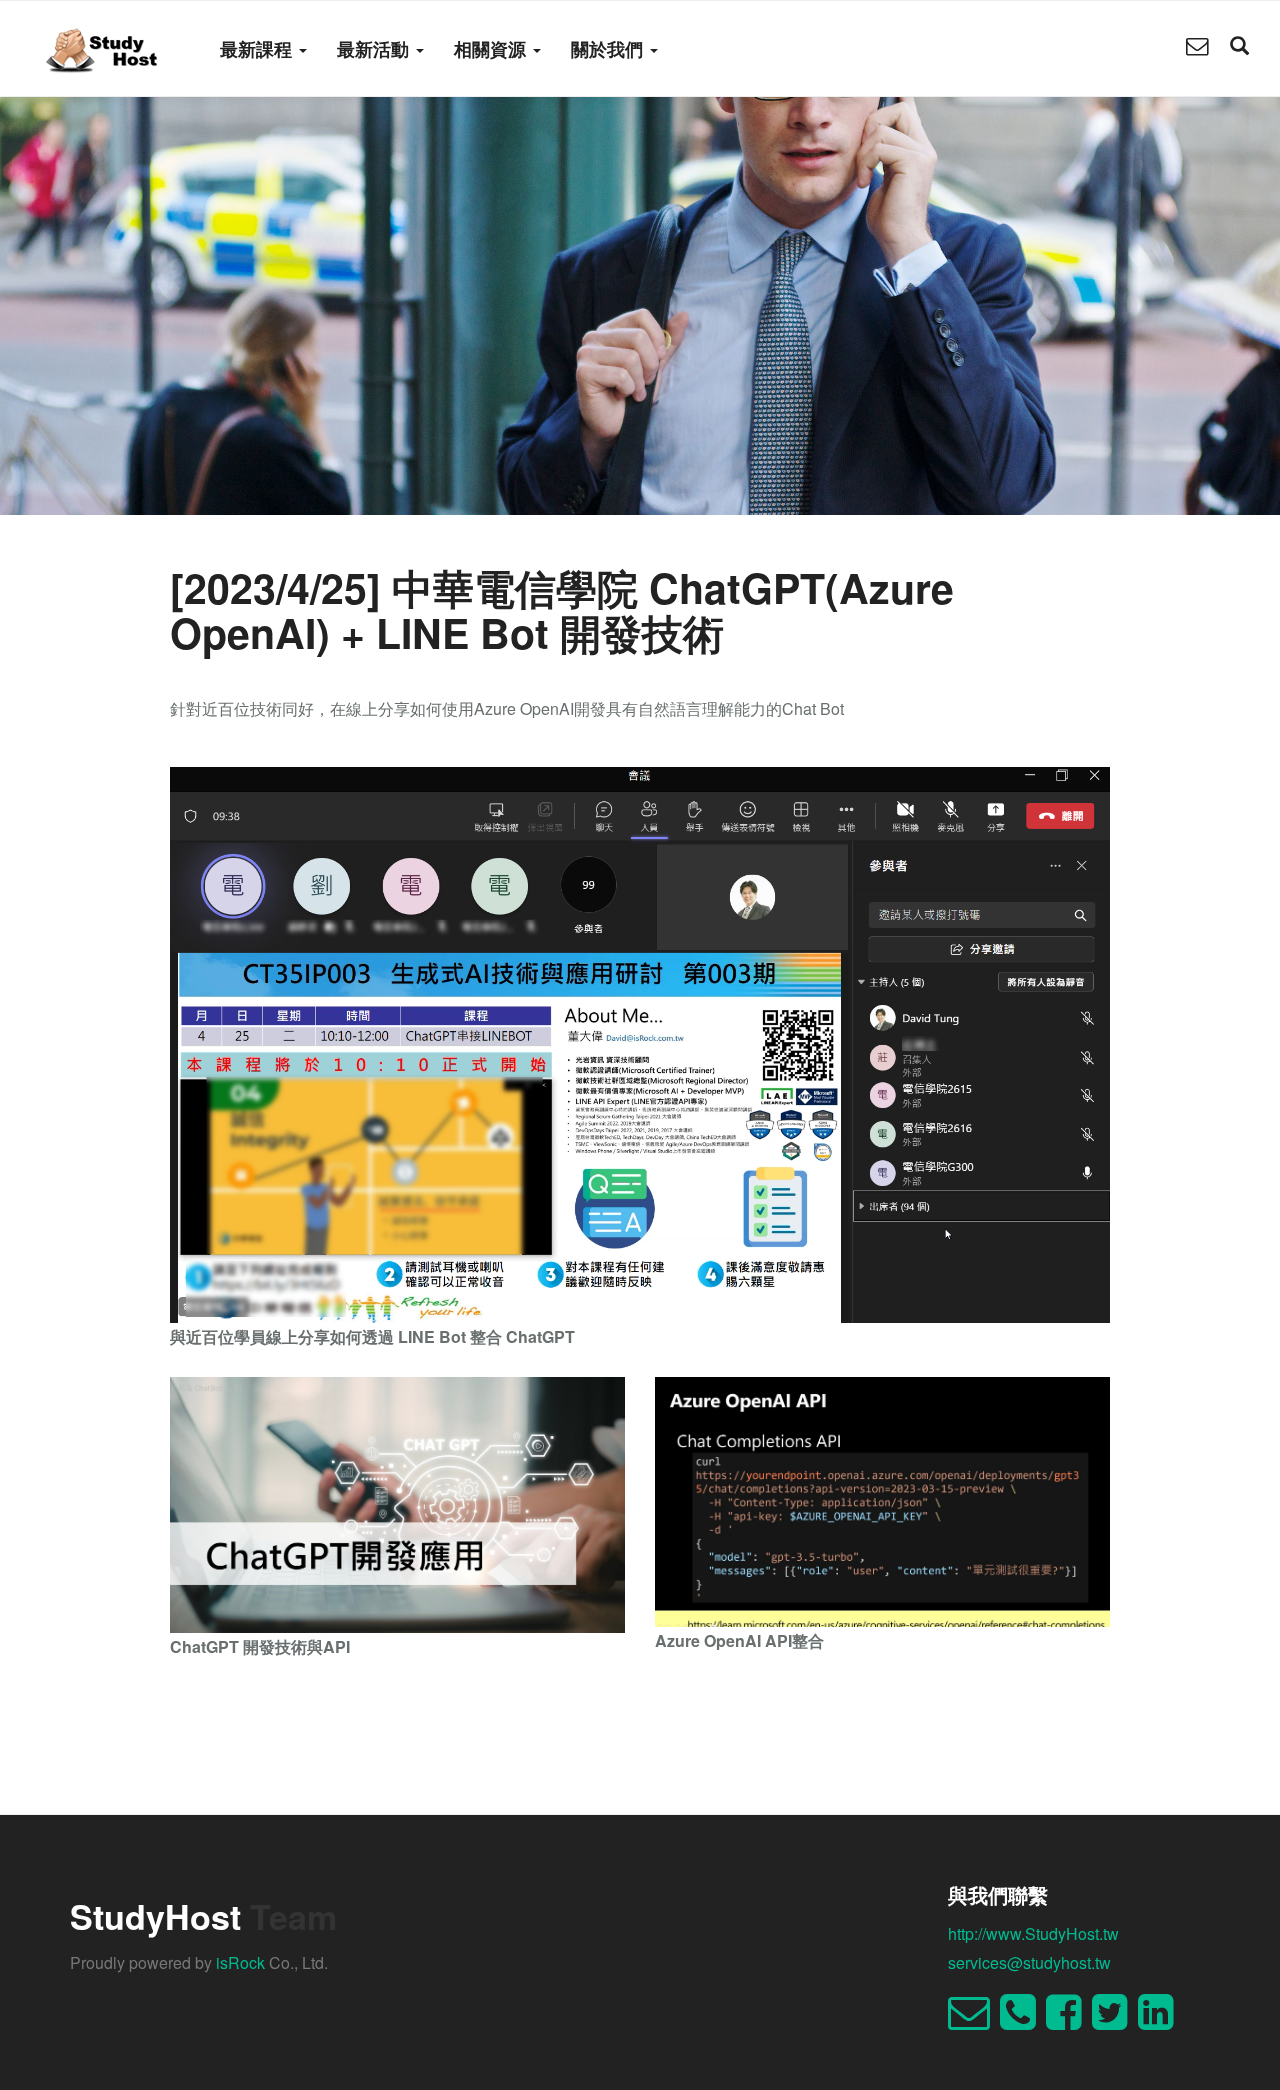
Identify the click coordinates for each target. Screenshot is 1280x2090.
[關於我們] (1197, 47)
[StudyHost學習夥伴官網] (102, 47)
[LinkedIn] (1161, 2020)
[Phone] (1023, 2020)
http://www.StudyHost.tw (1033, 1933)
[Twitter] (1115, 2020)
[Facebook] (1069, 2020)
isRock (240, 1962)
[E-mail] (974, 2020)
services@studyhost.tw (1029, 1962)
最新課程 (258, 48)
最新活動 (375, 48)
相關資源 (492, 48)
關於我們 (609, 48)
